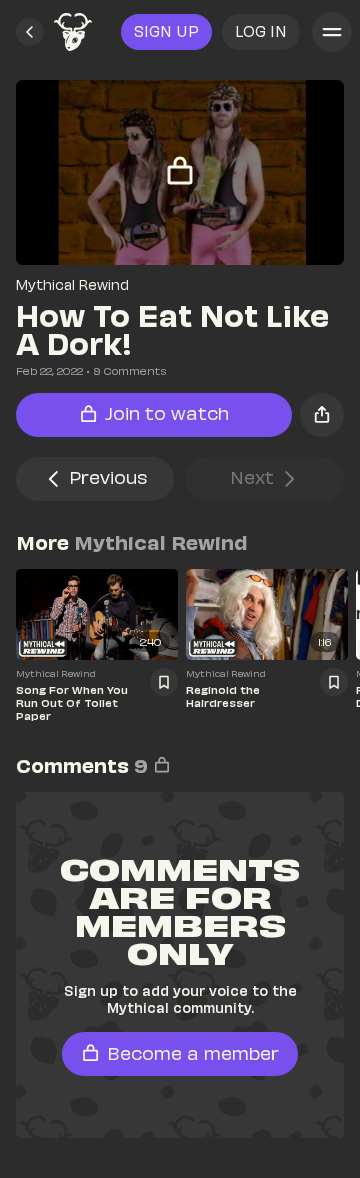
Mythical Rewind (72, 284)
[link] (73, 32)
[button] (30, 32)
